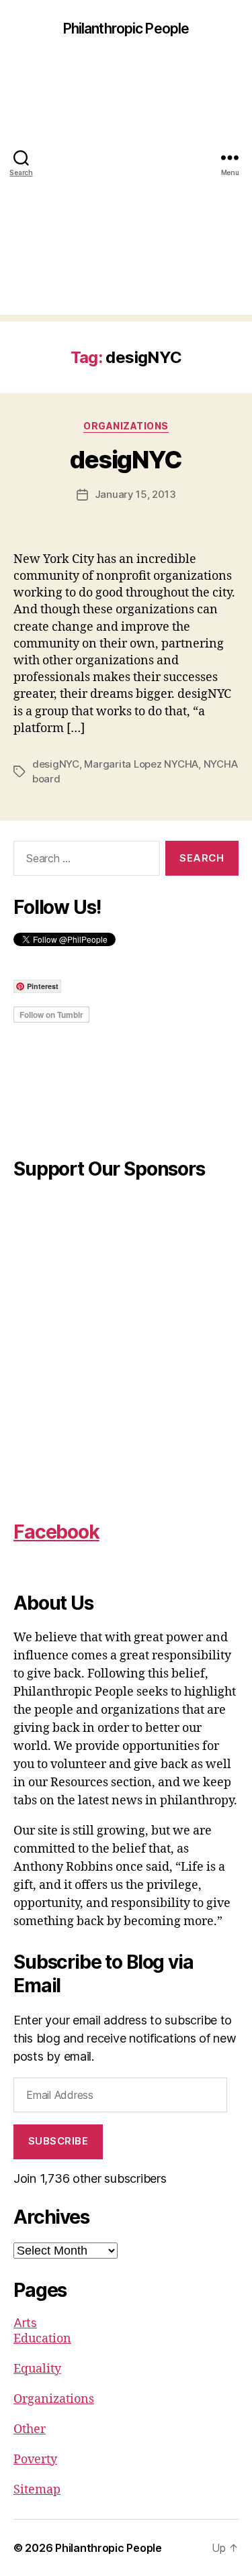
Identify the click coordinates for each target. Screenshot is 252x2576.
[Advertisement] (126, 189)
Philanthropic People (126, 29)
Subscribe (58, 2141)
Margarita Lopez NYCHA (141, 764)
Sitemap (37, 2490)
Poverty (35, 2460)
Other (30, 2429)
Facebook (56, 1532)
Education (42, 2339)
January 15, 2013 (135, 494)
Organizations (126, 426)
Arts (25, 2323)
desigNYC (126, 460)
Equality (37, 2369)
